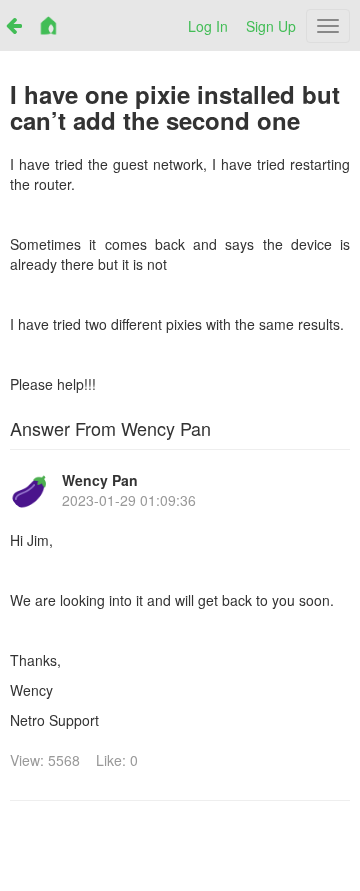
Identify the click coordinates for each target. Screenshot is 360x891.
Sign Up (271, 26)
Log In (208, 26)
